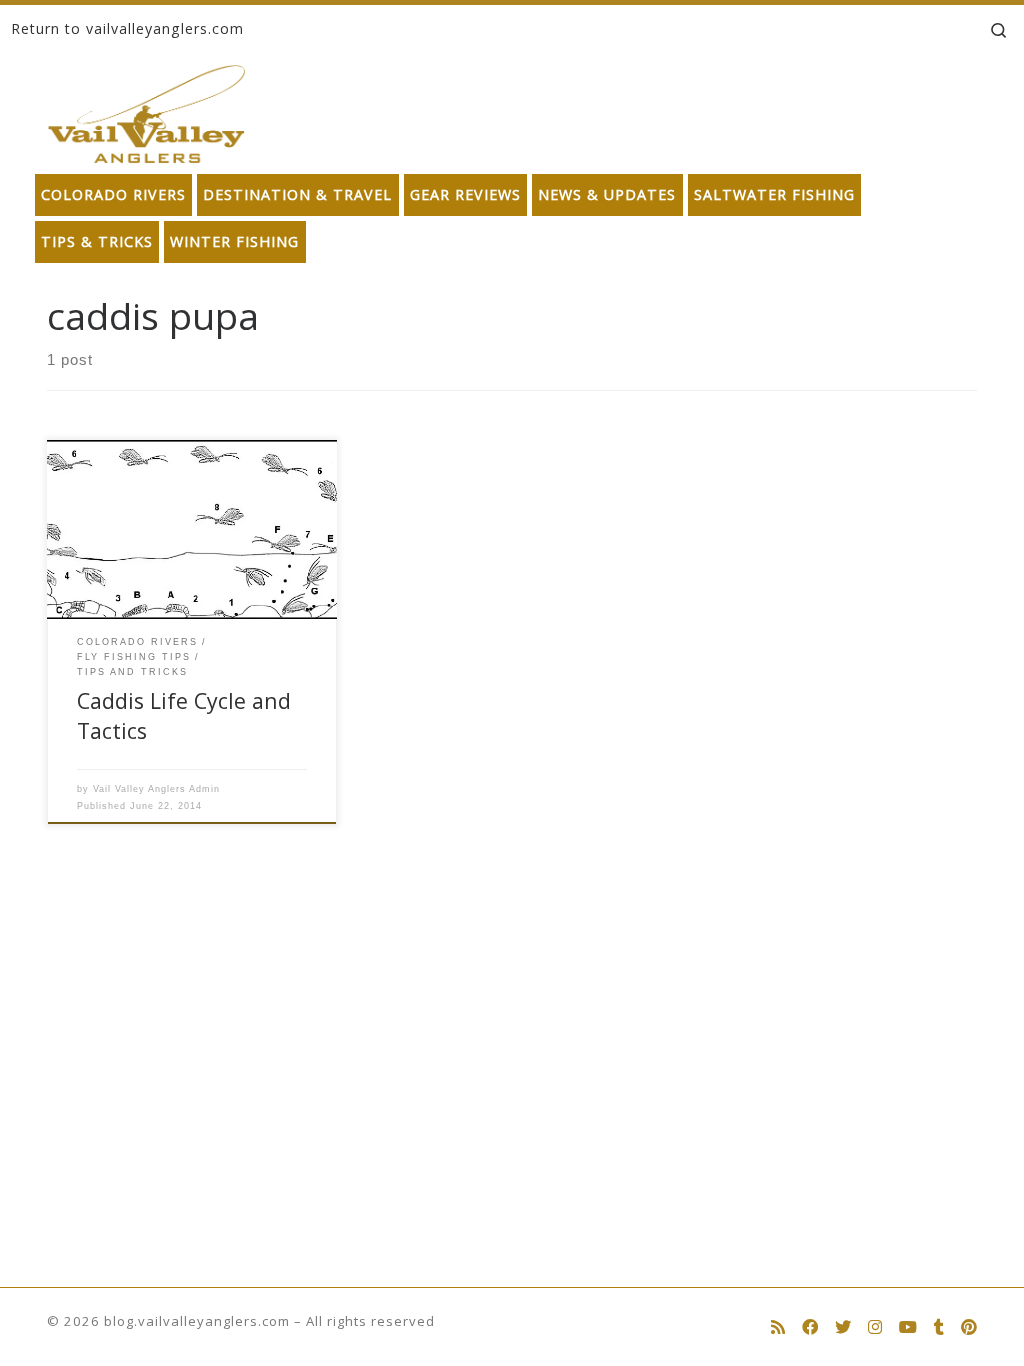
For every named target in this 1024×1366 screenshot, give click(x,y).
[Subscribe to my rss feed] (778, 1327)
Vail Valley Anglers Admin (156, 789)
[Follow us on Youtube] (908, 1327)
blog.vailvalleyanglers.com (197, 1321)
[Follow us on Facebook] (810, 1327)
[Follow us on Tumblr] (939, 1327)
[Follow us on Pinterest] (969, 1327)
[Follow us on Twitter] (843, 1327)
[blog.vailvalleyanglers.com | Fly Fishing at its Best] (146, 109)
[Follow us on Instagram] (875, 1327)
